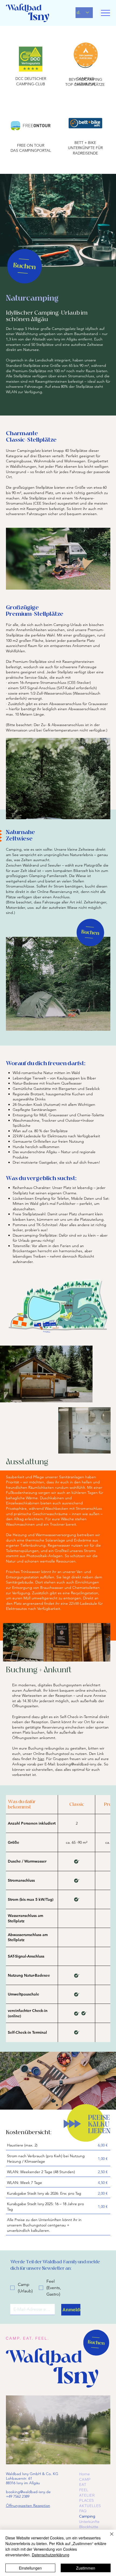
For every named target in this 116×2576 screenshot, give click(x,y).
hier (41, 1759)
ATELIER (87, 2495)
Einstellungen (30, 2568)
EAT (83, 2484)
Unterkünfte (89, 2522)
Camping (87, 2516)
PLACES (86, 2500)
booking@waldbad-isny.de (79, 1764)
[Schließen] (108, 2537)
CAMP (85, 2479)
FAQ (83, 2511)
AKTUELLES (90, 2506)
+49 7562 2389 (18, 2496)
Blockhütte (89, 2527)
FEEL (84, 2490)
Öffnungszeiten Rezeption (28, 2505)
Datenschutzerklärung (51, 2555)
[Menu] (106, 13)
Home (84, 2474)
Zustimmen (86, 2568)
